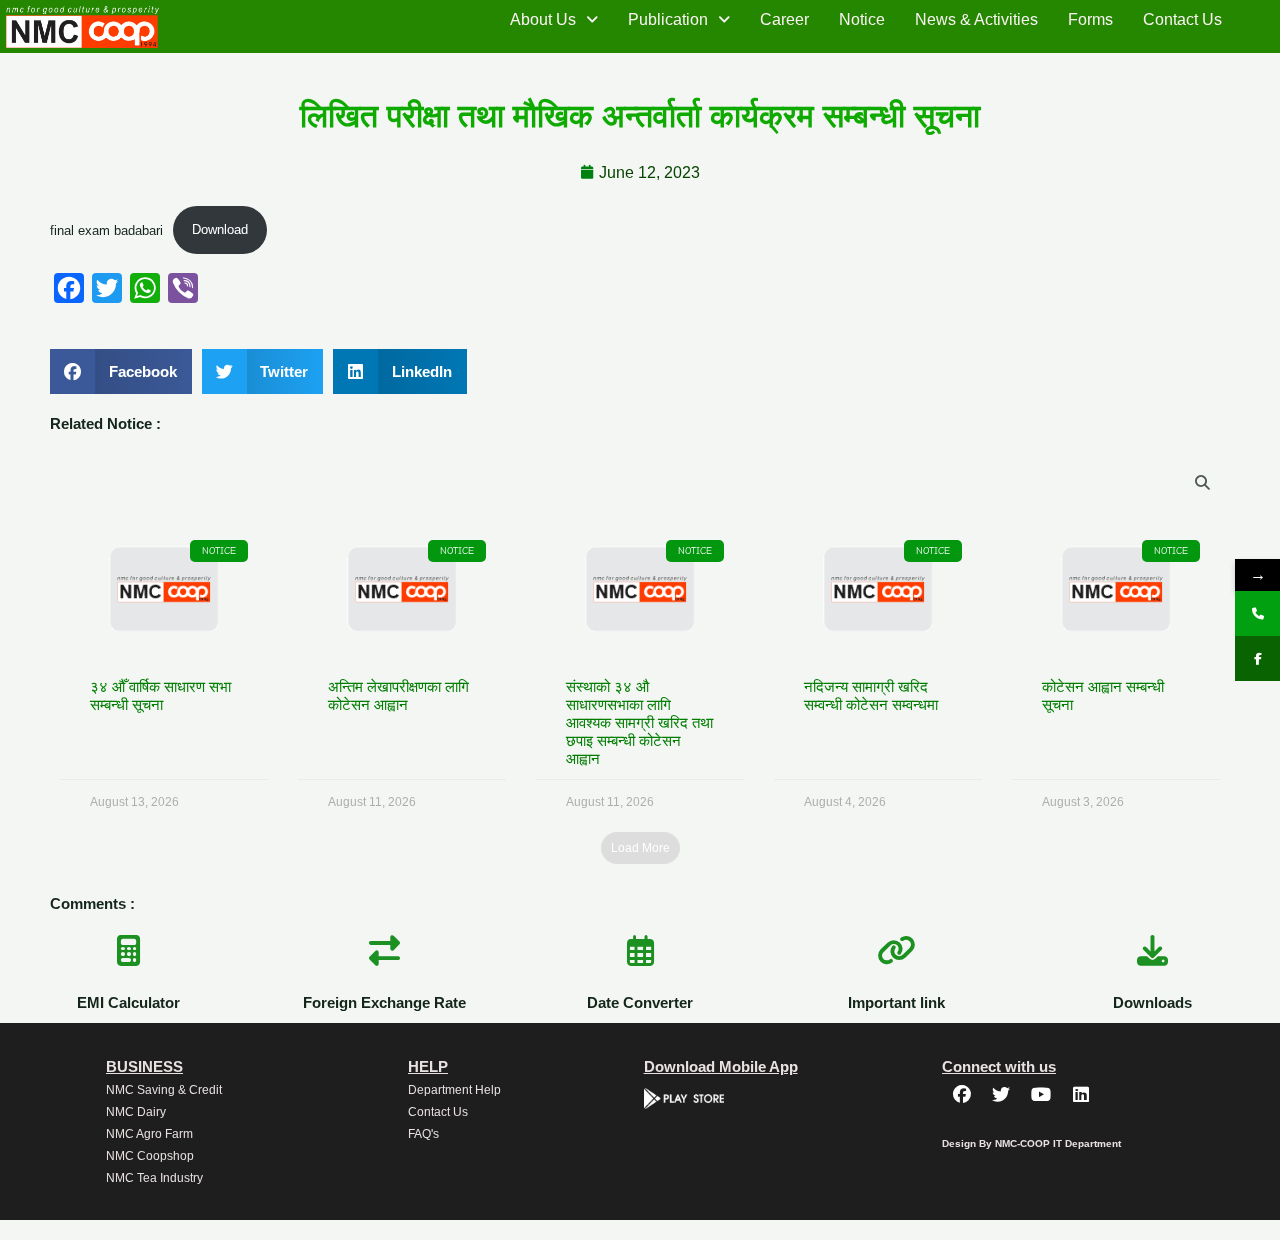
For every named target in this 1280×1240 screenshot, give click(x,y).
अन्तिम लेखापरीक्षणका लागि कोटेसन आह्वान (398, 695)
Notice (862, 19)
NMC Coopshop (150, 1156)
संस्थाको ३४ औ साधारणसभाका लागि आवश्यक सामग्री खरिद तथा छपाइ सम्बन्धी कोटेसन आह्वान (639, 722)
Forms (1090, 19)
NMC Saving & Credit (164, 1090)
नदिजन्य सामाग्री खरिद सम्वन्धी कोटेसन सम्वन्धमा (871, 695)
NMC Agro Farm (149, 1134)
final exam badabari (106, 229)
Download (220, 229)
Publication (668, 19)
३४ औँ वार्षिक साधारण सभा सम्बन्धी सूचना (160, 695)
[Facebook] (1257, 658)
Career (784, 19)
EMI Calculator (128, 1002)
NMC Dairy (136, 1112)
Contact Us (1182, 19)
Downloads (1152, 1002)
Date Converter (640, 1002)
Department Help (454, 1090)
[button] (554, 20)
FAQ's (423, 1134)
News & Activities (976, 19)
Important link (896, 1002)
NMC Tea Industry (154, 1178)
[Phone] (1257, 613)
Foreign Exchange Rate (384, 1002)
